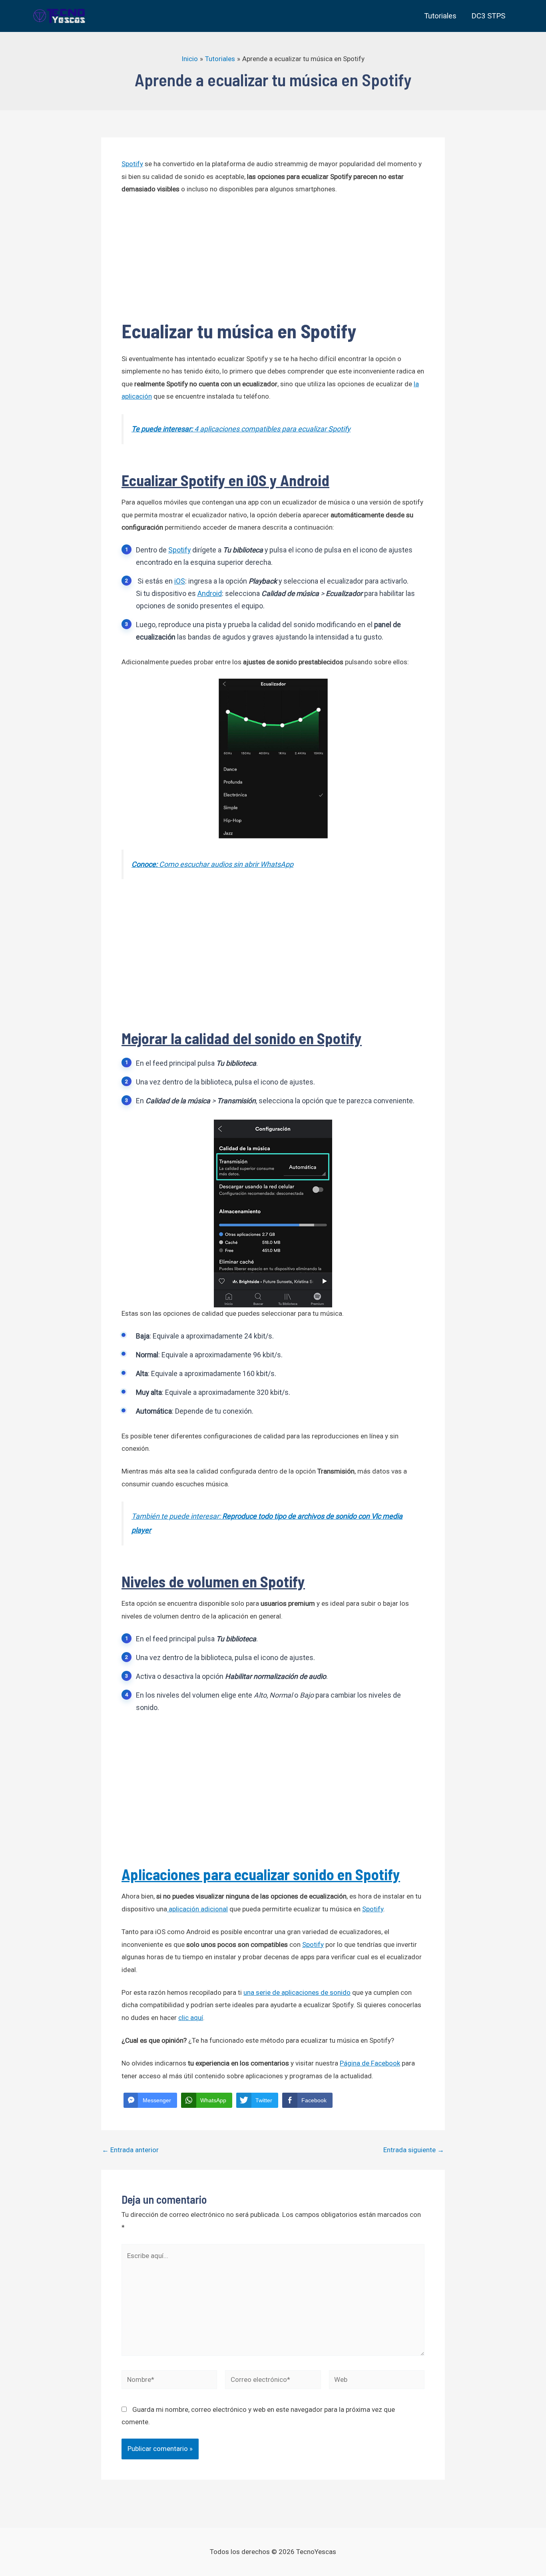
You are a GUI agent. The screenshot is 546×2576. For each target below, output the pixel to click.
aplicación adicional (197, 1909)
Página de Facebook (370, 2063)
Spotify (132, 164)
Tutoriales (440, 16)
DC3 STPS (488, 16)
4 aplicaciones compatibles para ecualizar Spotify (241, 429)
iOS (180, 581)
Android (210, 594)
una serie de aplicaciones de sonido (297, 1992)
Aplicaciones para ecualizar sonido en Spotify (261, 1874)
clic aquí (191, 2018)
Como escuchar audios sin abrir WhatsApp (212, 864)
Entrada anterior (130, 2150)
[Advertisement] (273, 262)
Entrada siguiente (414, 2150)
